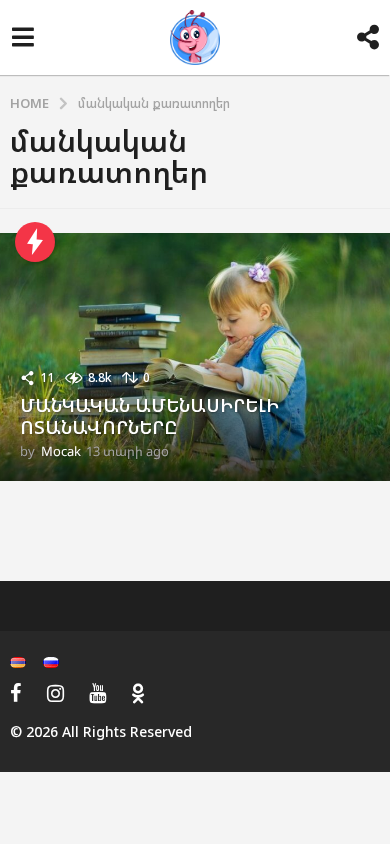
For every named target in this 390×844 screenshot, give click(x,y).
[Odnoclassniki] (138, 693)
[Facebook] (16, 693)
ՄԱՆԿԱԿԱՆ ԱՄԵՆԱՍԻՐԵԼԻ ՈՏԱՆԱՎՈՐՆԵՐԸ (149, 416)
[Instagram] (55, 693)
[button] (22, 38)
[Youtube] (97, 693)
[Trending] (35, 242)
